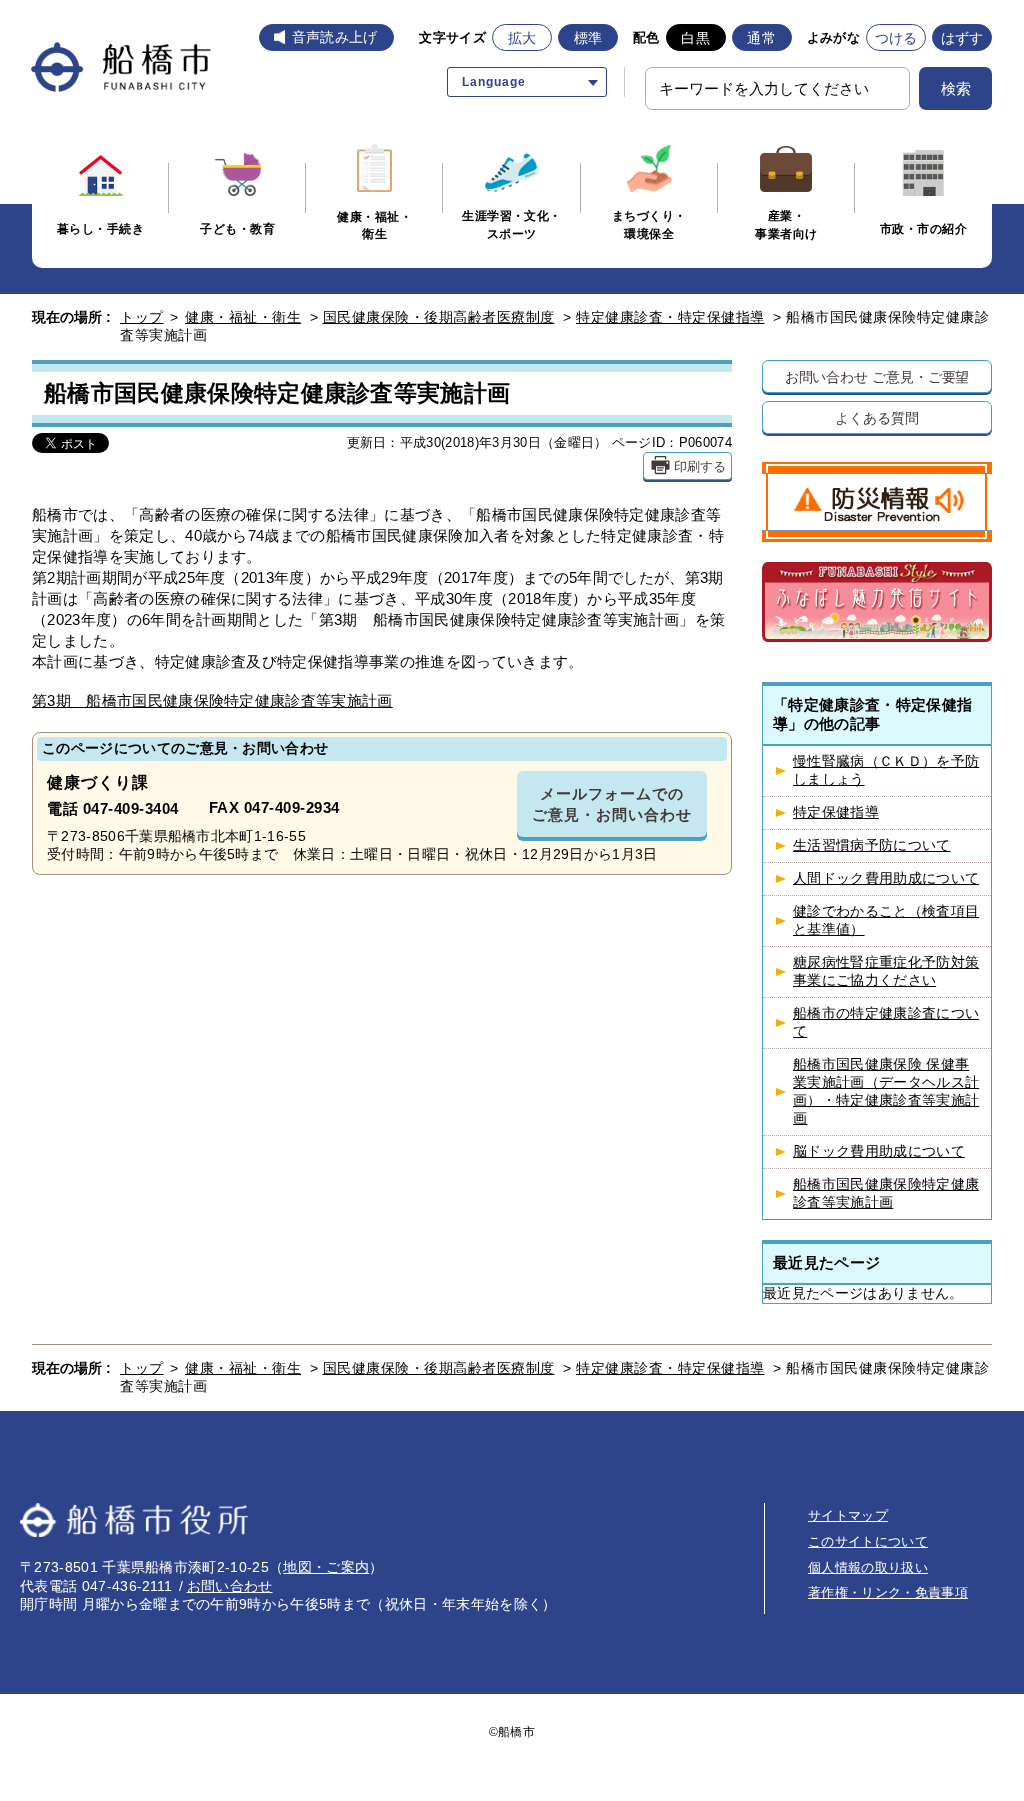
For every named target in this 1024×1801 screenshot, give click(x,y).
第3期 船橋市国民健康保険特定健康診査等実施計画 (212, 700)
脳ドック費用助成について (879, 1151)
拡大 (522, 38)
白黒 (695, 38)
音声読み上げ (335, 37)
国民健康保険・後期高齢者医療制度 (439, 317)
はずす (962, 38)
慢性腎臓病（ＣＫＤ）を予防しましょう (886, 770)
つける (896, 38)
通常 (761, 38)
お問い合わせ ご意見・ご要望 (877, 376)
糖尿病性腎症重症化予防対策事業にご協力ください (886, 971)
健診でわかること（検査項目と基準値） (886, 920)
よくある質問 (876, 417)
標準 (588, 38)
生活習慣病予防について (872, 845)
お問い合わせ (230, 1586)
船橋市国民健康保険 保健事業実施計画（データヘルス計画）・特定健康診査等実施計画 (886, 1091)
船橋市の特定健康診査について (886, 1022)
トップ (142, 317)
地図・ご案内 (326, 1567)
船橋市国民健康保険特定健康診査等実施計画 (886, 1193)
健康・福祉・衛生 (243, 317)
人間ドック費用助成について (886, 878)
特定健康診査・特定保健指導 (670, 317)
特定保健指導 (836, 812)
